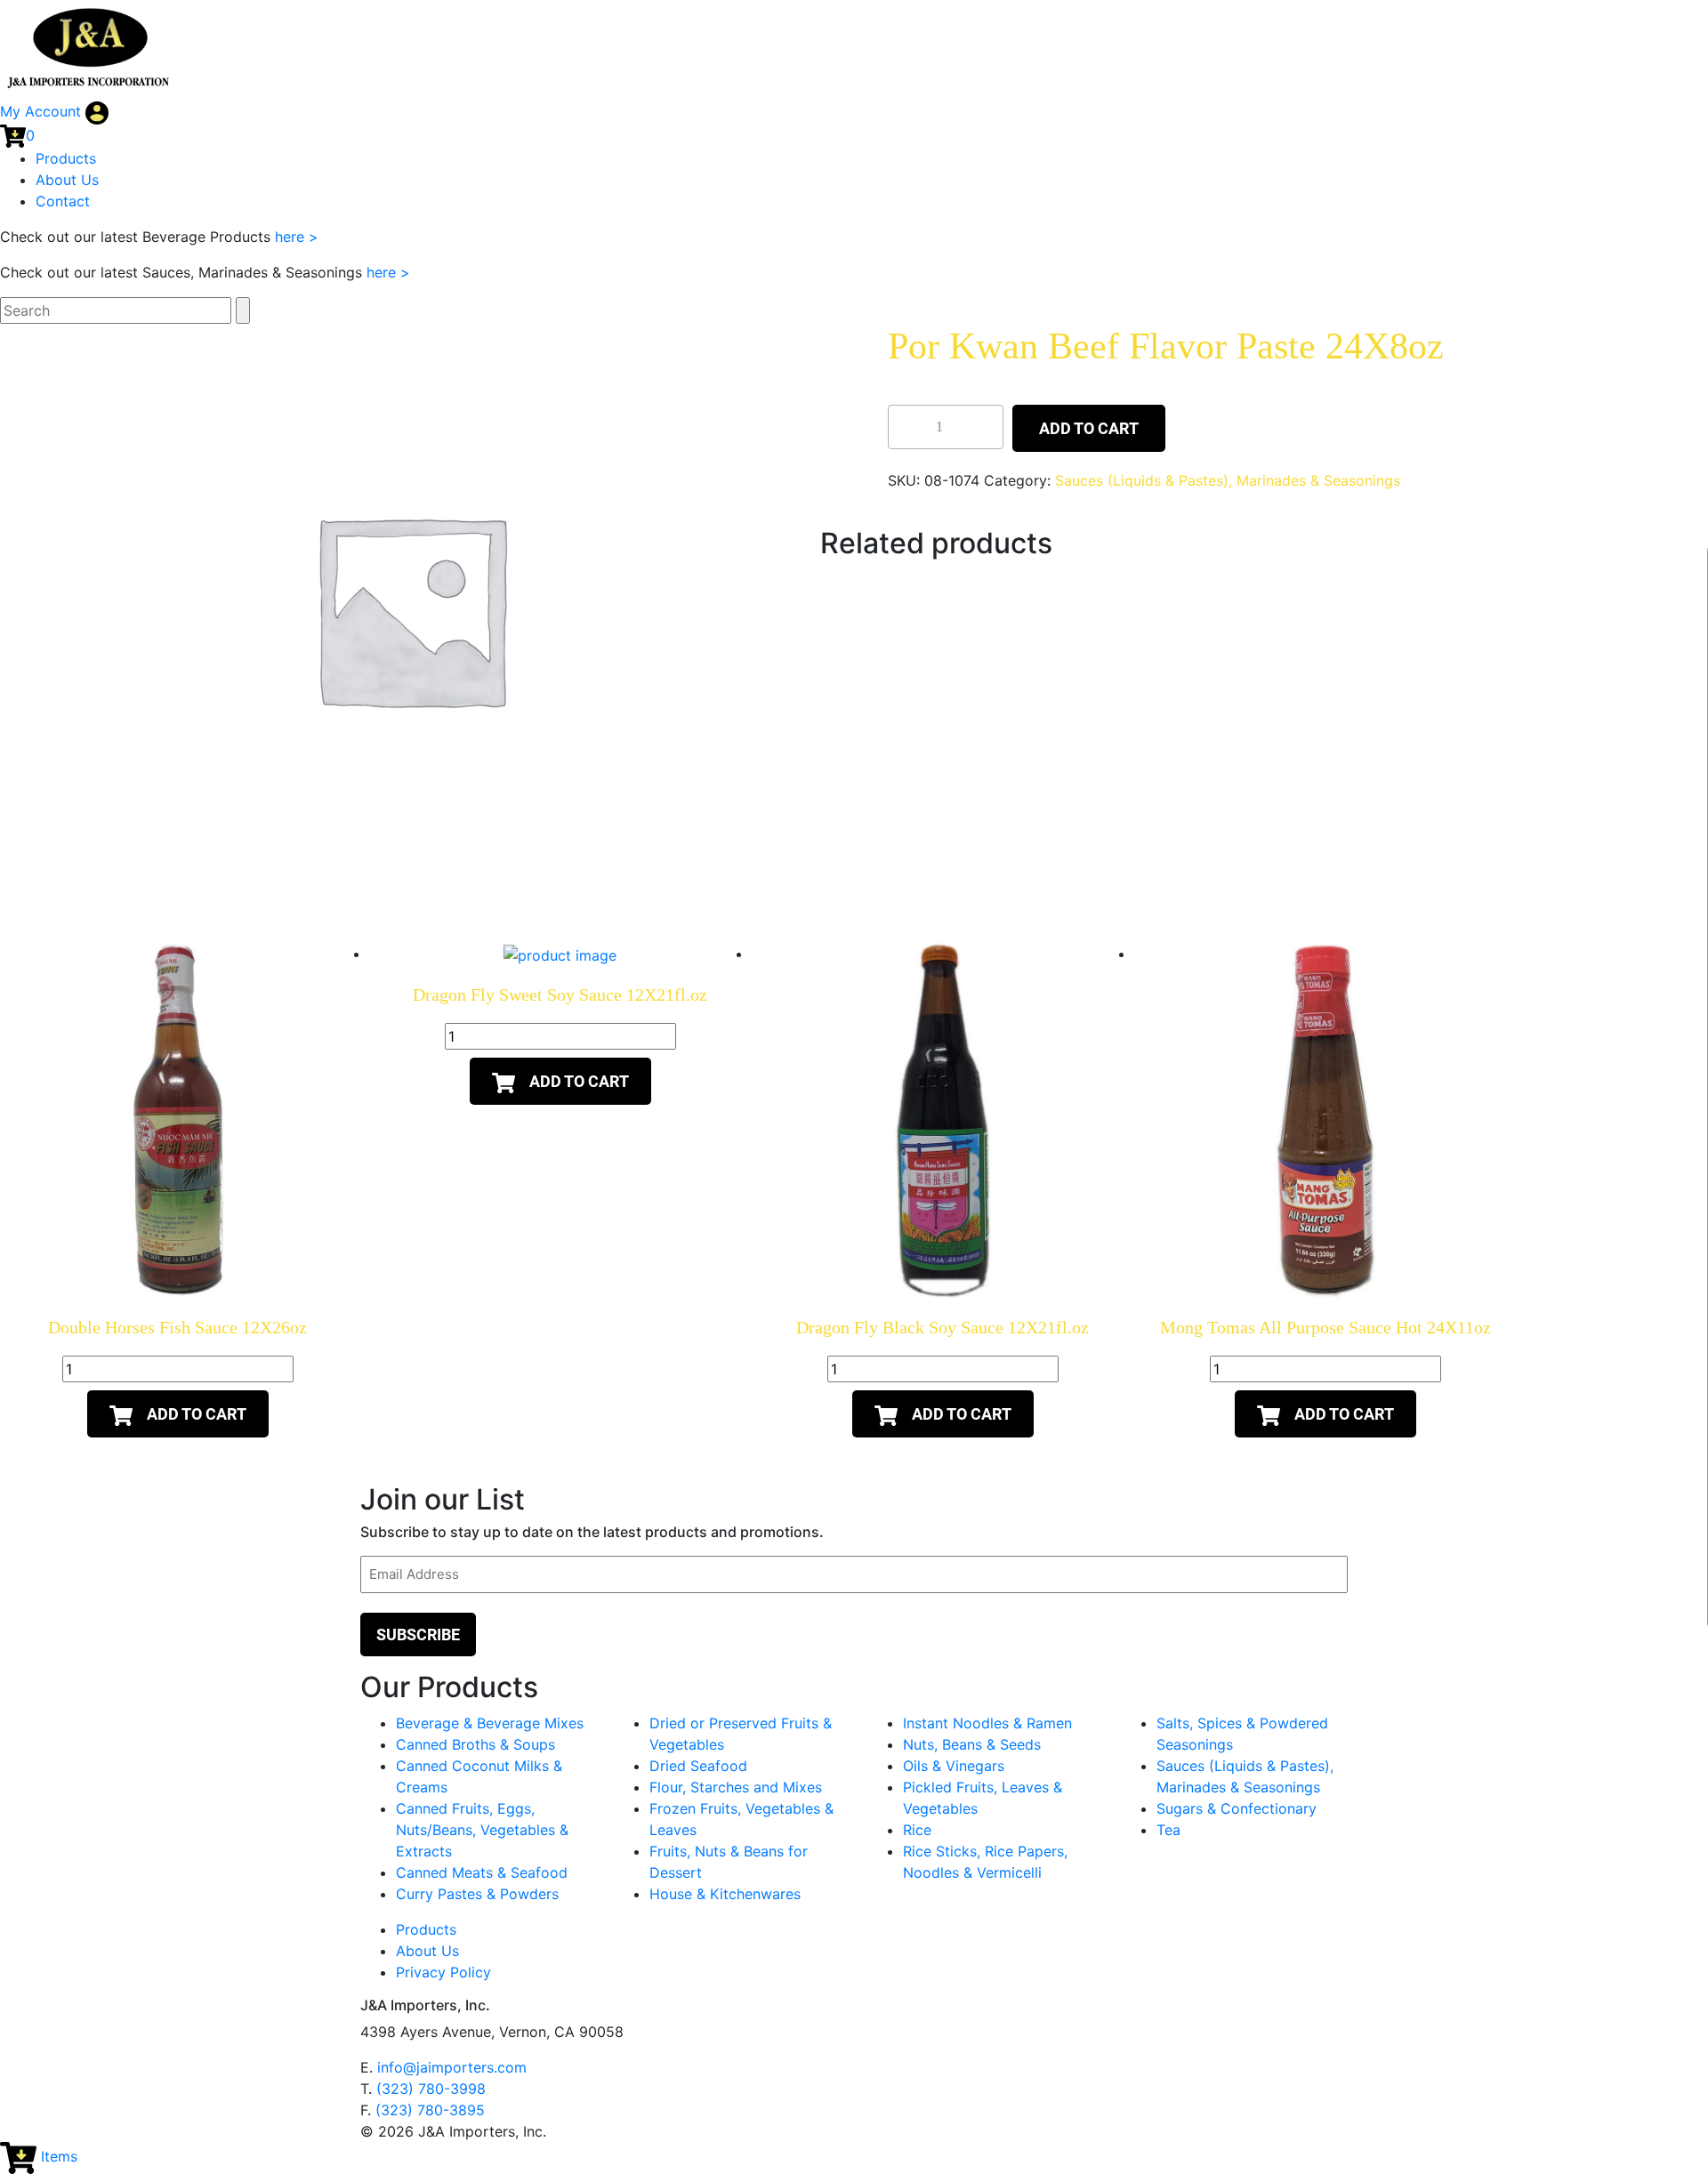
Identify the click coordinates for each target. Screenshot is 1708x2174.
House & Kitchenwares (725, 1894)
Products (66, 158)
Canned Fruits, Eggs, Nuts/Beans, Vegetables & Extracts (482, 1830)
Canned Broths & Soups (475, 1744)
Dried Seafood (698, 1766)
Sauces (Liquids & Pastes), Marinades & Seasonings (1228, 480)
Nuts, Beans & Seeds (972, 1744)
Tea (1168, 1830)
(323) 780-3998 (431, 2089)
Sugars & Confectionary (1237, 1808)
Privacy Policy (443, 1972)
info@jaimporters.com (452, 2067)
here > (297, 237)
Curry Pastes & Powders (477, 1894)
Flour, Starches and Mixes (736, 1787)
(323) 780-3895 (430, 2110)
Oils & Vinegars (954, 1766)
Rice (917, 1830)
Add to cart (1089, 428)
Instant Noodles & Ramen (987, 1723)
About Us (67, 180)
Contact (63, 201)
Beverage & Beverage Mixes (490, 1723)
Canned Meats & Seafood (482, 1872)
